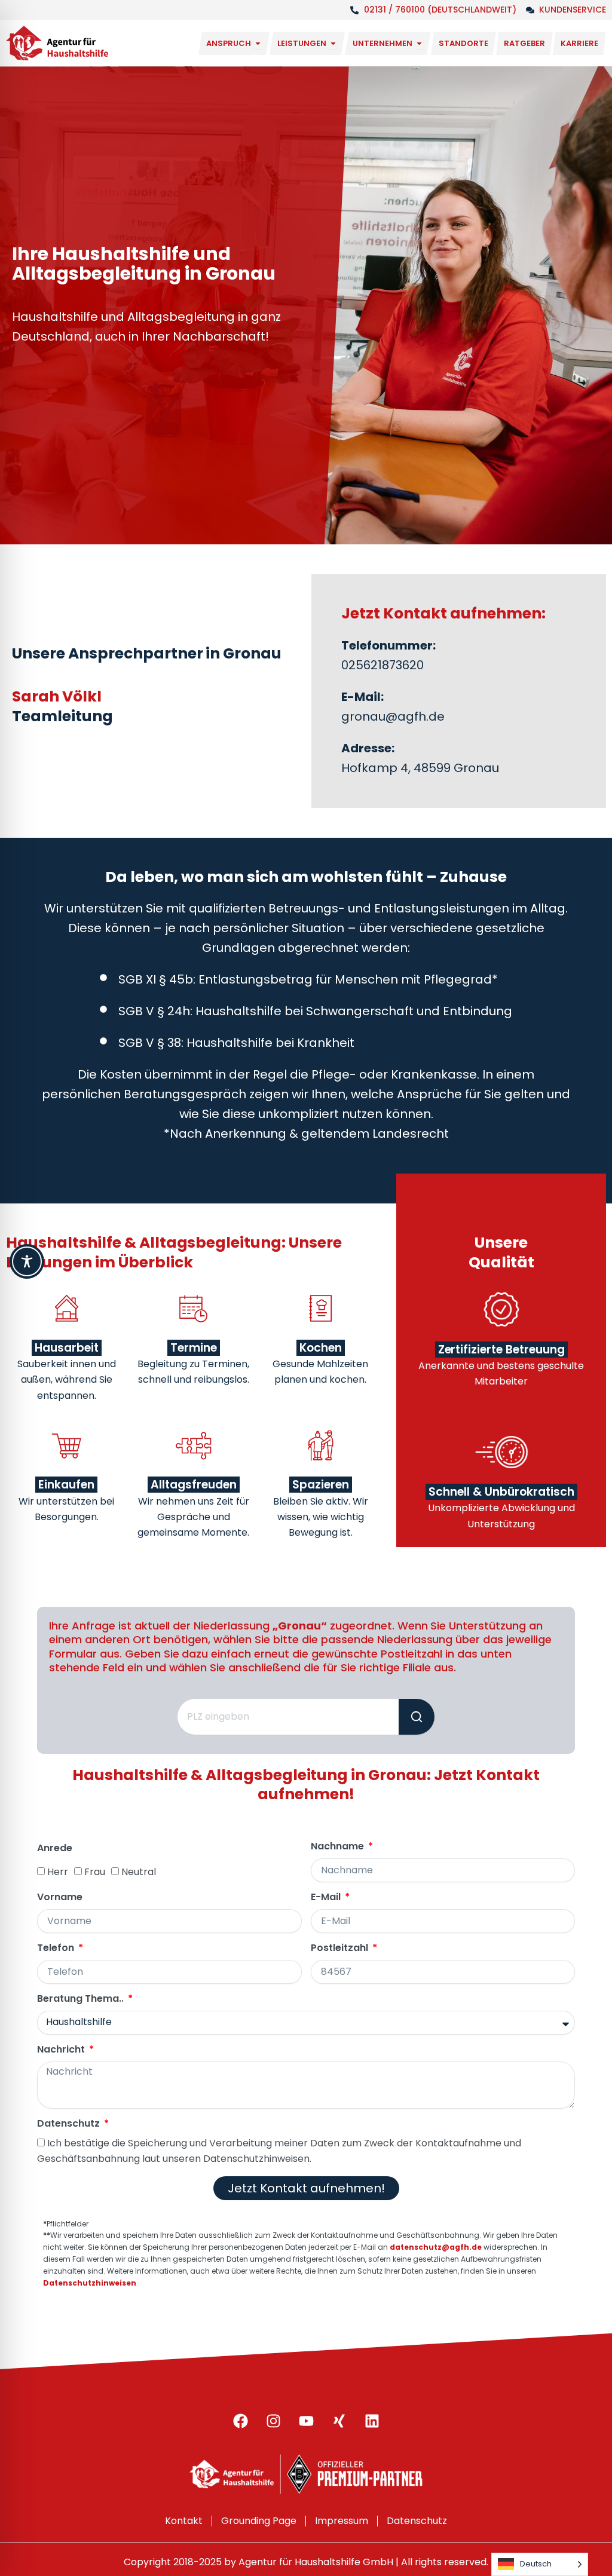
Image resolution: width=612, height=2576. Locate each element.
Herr (58, 1872)
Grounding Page (259, 2521)
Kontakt (184, 2521)
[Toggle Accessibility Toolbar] (27, 1261)
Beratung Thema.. (82, 1999)
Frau (95, 1872)
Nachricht (62, 2050)
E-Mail (327, 1897)
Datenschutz (70, 2124)
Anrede (55, 1848)
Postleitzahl (341, 1948)
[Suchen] (417, 1717)
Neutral (139, 1872)
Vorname (60, 1897)
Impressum (342, 2521)
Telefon (57, 1948)
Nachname (339, 1847)
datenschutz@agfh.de (436, 2247)
